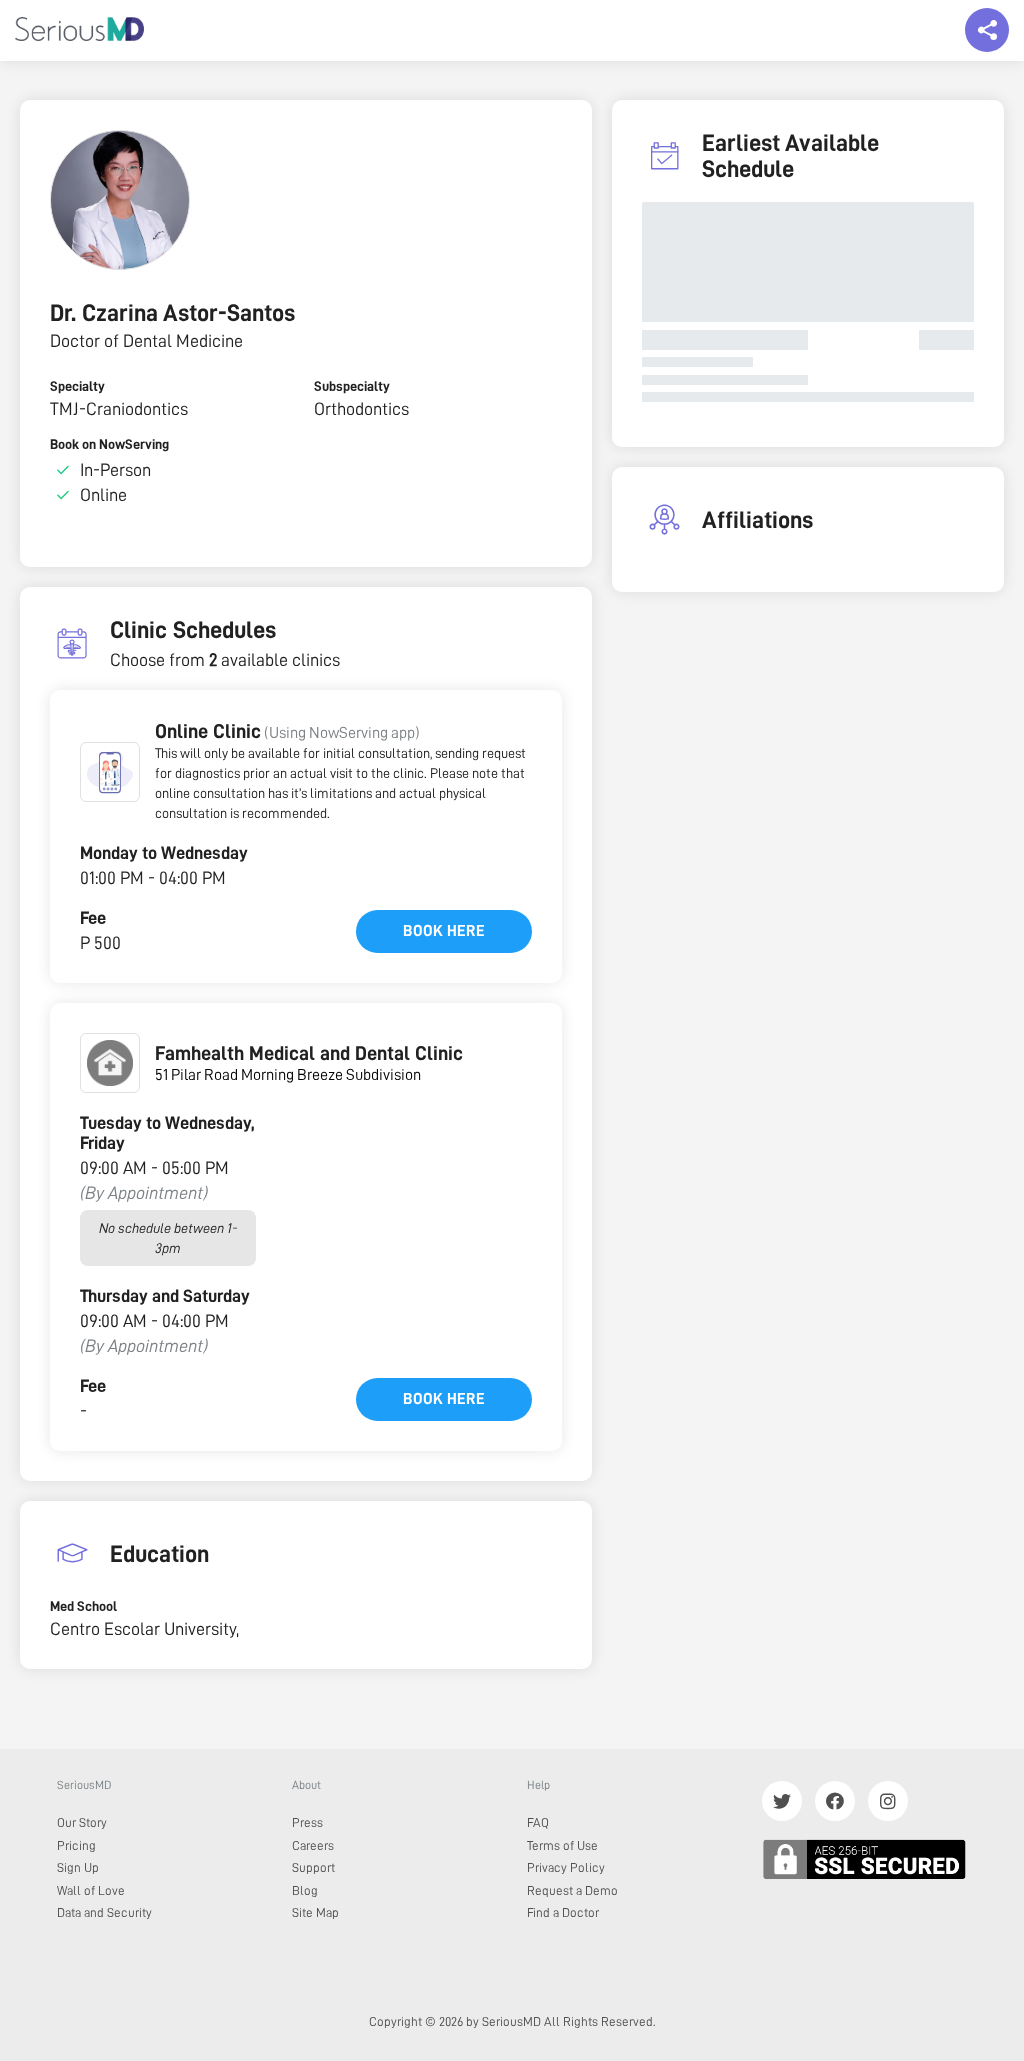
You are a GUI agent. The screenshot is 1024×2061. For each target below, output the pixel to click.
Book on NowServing (109, 444)
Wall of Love (91, 1890)
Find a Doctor (563, 1912)
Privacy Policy (566, 1867)
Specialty (77, 386)
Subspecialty (352, 386)
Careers (313, 1845)
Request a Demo (572, 1890)
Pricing (76, 1845)
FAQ (538, 1822)
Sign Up (78, 1867)
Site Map (315, 1912)
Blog (305, 1890)
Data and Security (104, 1912)
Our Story (82, 1822)
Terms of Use (562, 1845)
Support (313, 1867)
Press (307, 1822)
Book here (444, 931)
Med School (83, 1606)
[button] (110, 772)
